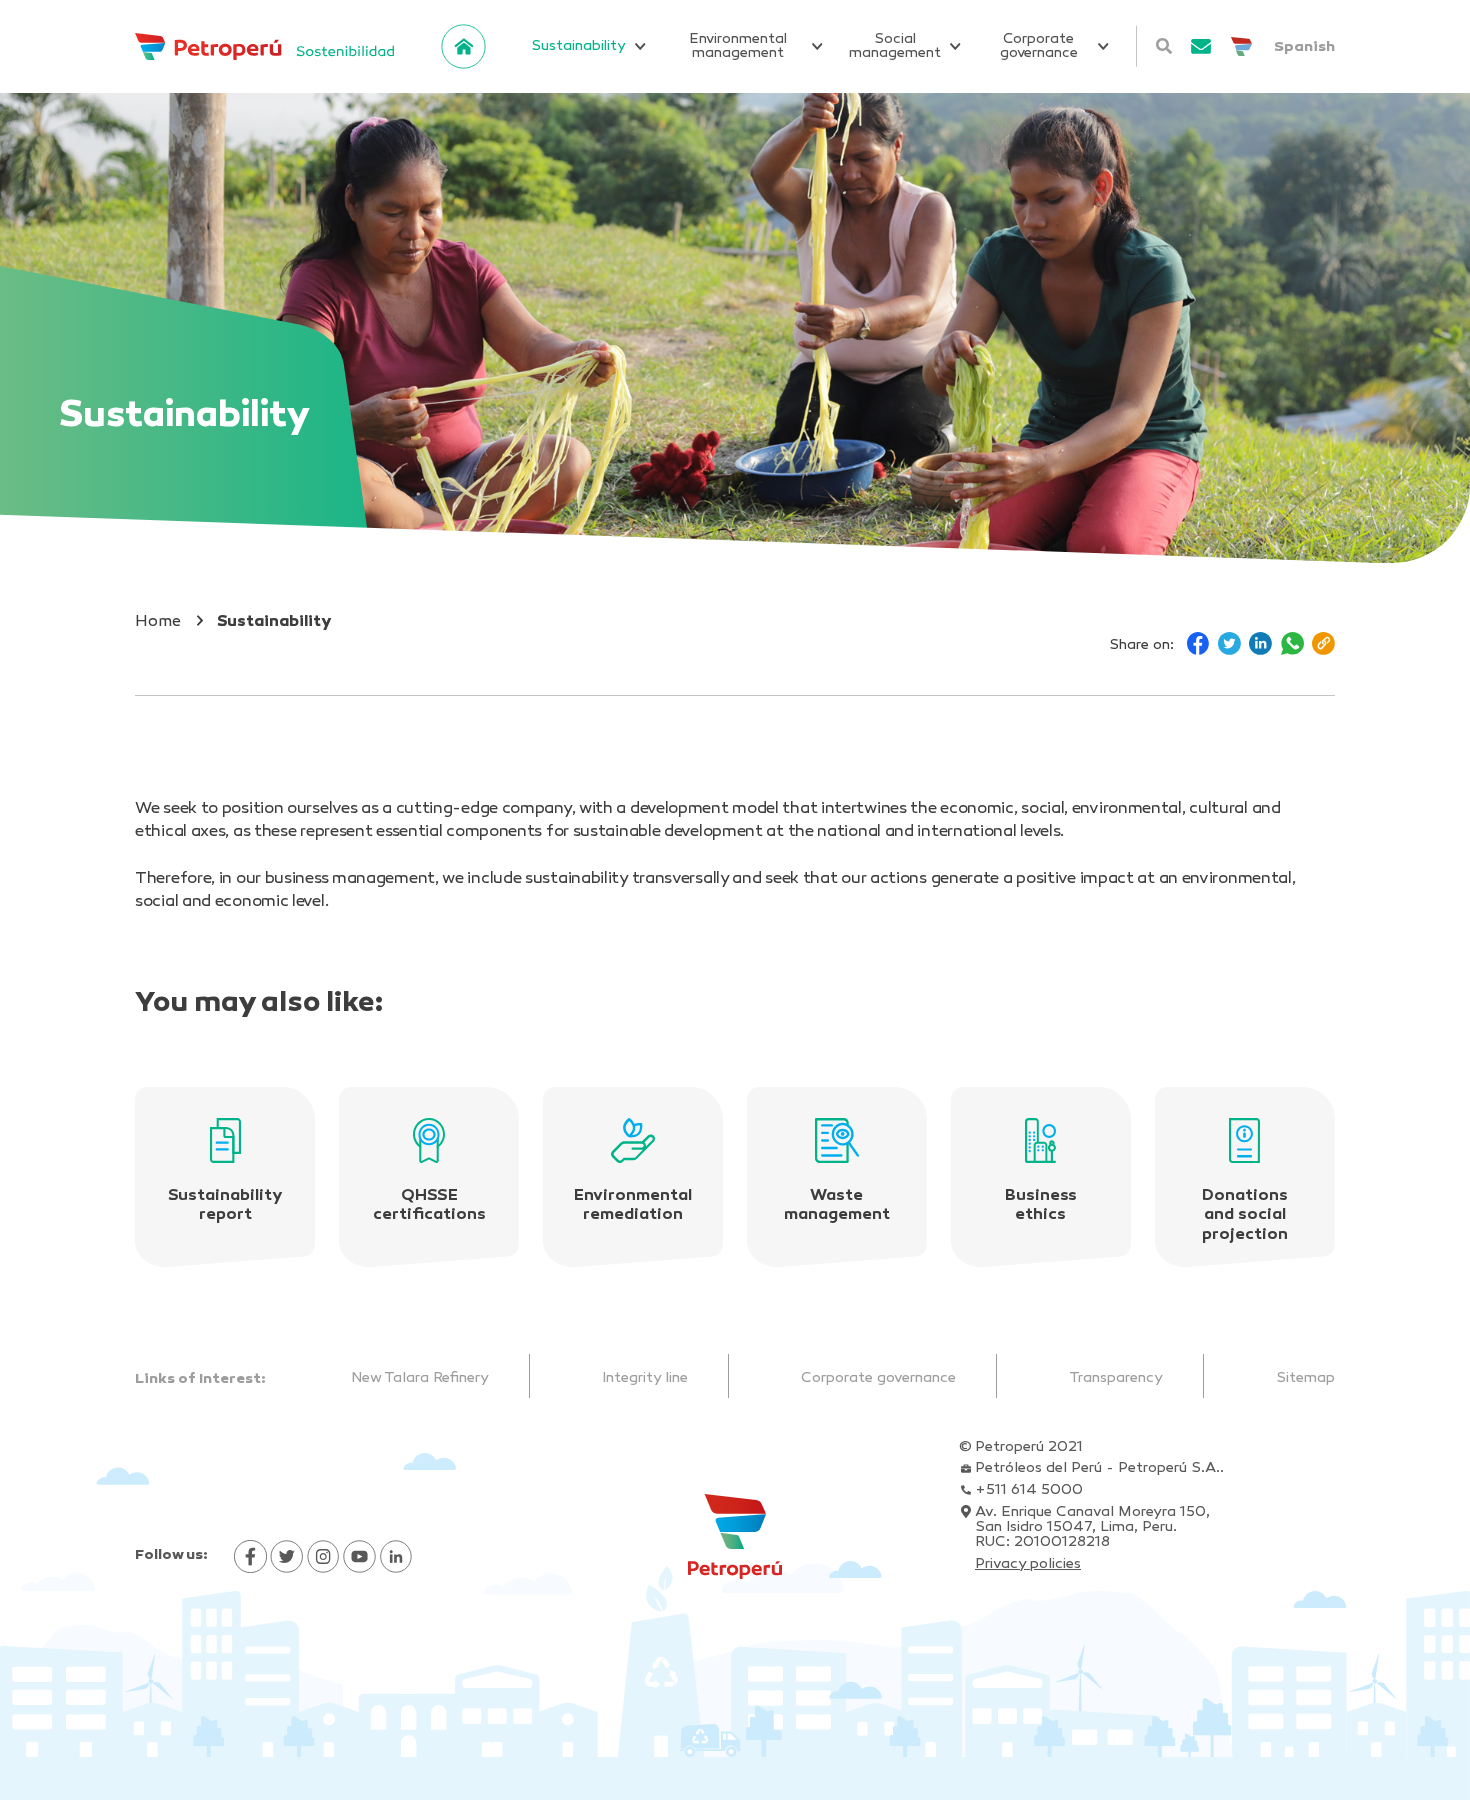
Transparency (1116, 1378)
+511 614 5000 (1029, 1490)
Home (158, 622)
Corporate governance (1039, 46)
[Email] (1201, 46)
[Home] (464, 47)
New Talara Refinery (420, 1378)
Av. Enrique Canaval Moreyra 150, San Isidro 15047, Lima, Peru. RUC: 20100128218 (1092, 1527)
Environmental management (738, 46)
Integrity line (645, 1378)
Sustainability (579, 46)
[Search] (1163, 46)
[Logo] (264, 46)
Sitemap (1305, 1378)
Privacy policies (1028, 1564)
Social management (895, 46)
